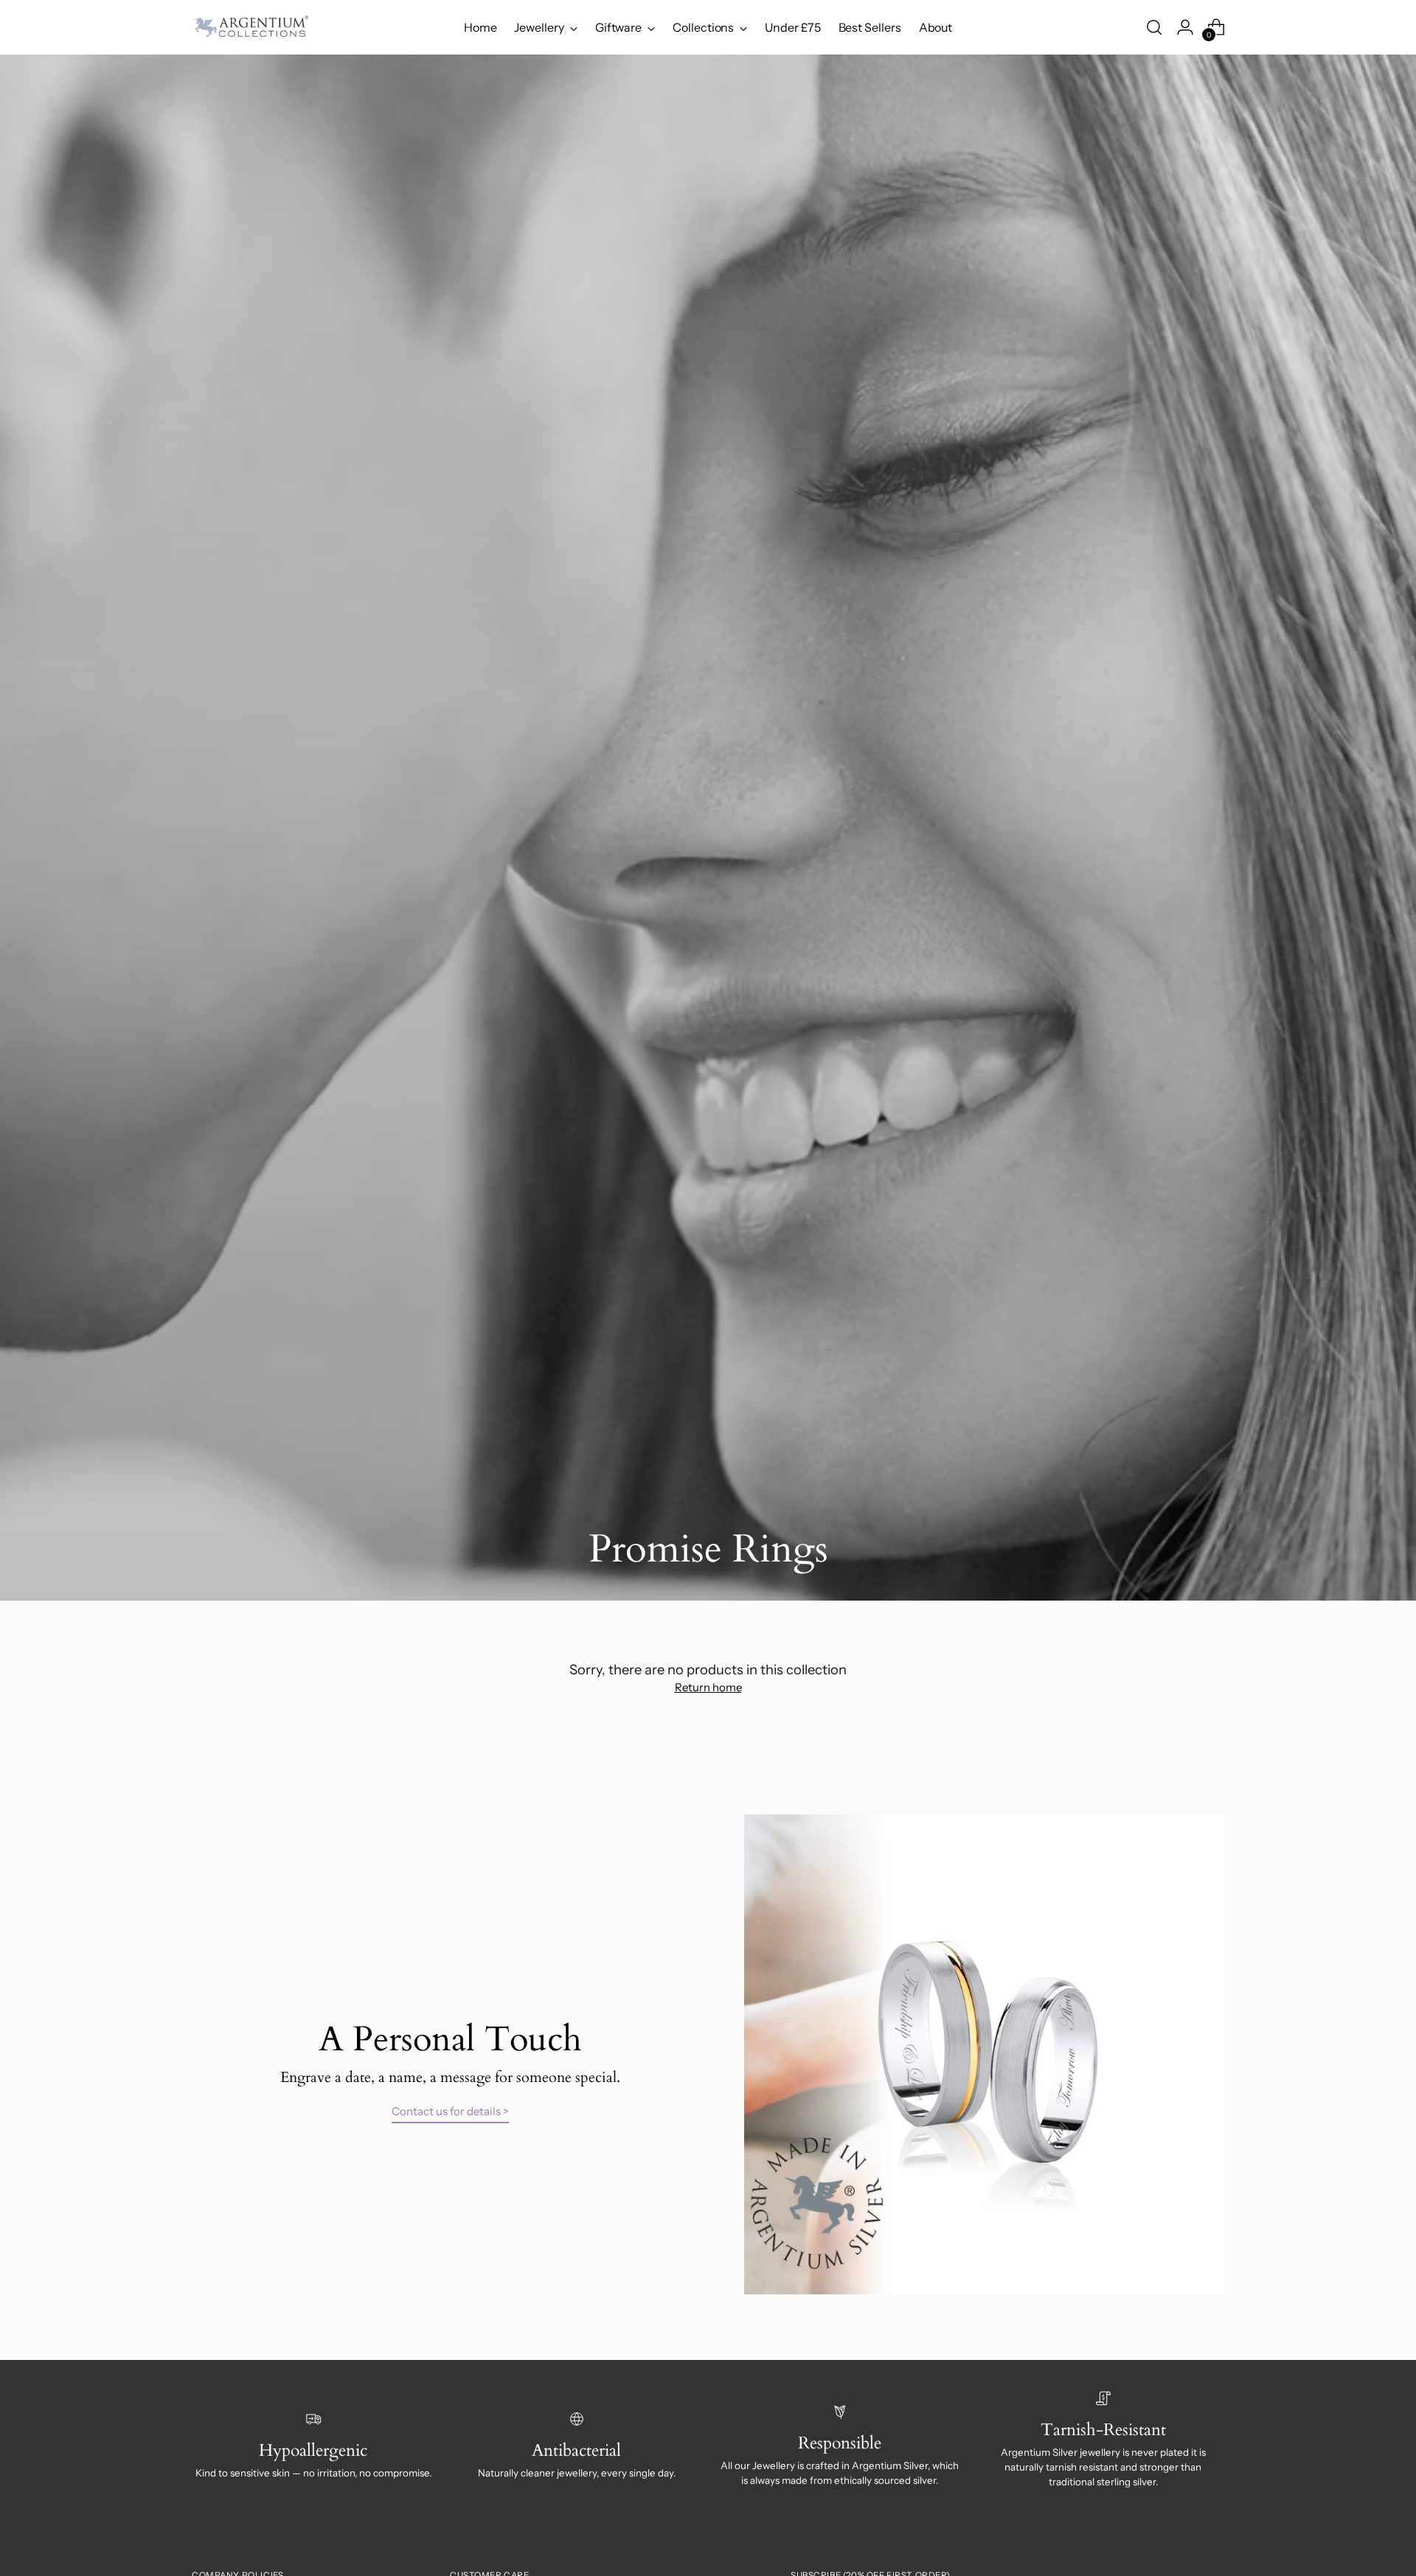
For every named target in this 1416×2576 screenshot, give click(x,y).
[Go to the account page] (1185, 27)
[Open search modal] (1154, 27)
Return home (708, 1687)
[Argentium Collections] (251, 27)
